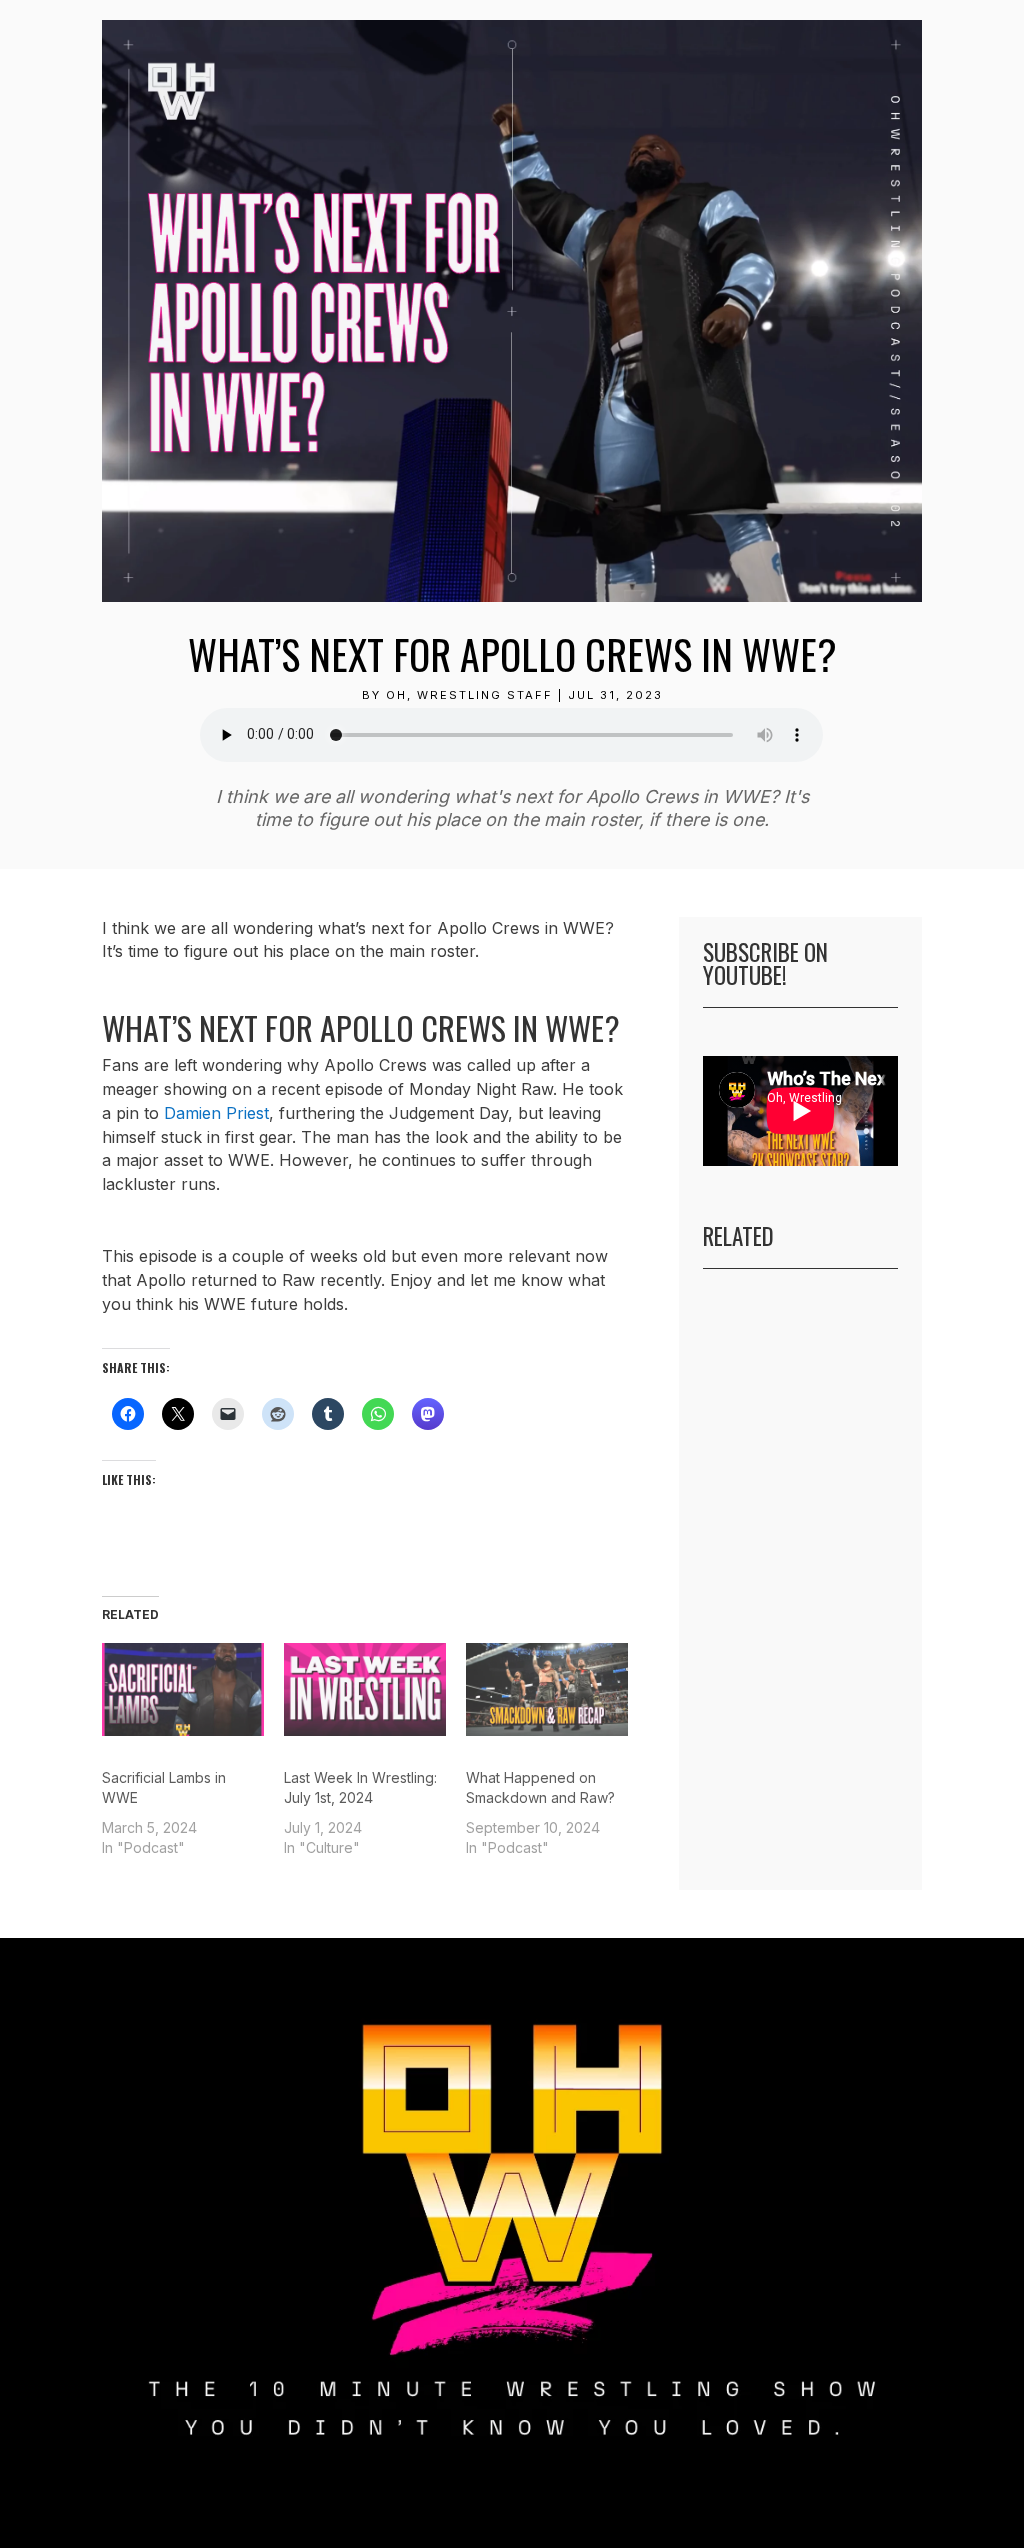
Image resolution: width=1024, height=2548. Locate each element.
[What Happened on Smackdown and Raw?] (547, 1689)
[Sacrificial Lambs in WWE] (183, 1689)
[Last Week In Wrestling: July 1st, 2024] (365, 1689)
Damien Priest (216, 1113)
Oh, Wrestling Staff (469, 695)
